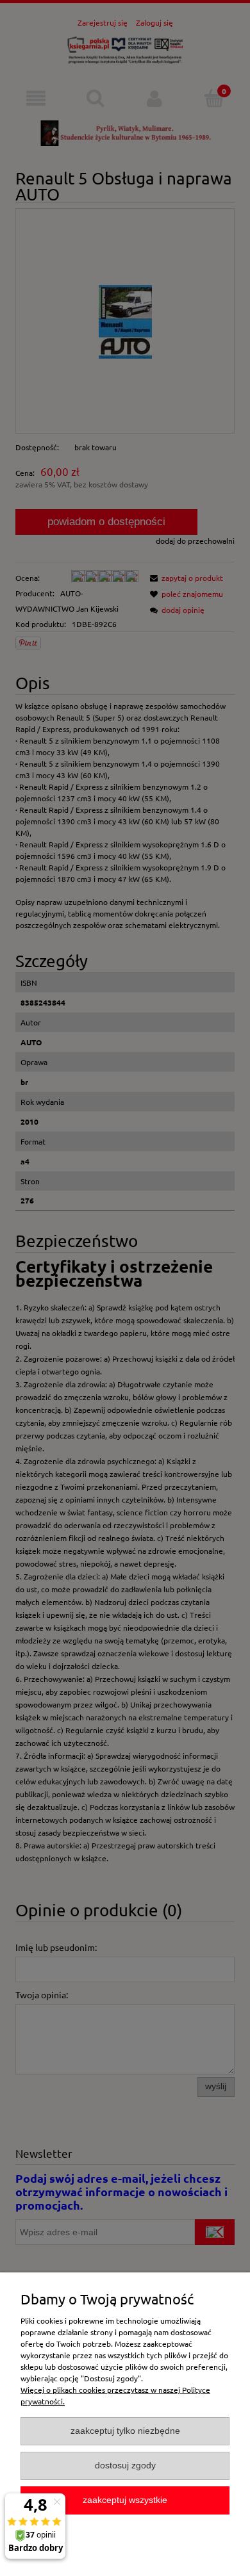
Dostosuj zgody (125, 2466)
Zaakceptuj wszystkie (125, 2500)
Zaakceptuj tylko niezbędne (125, 2431)
